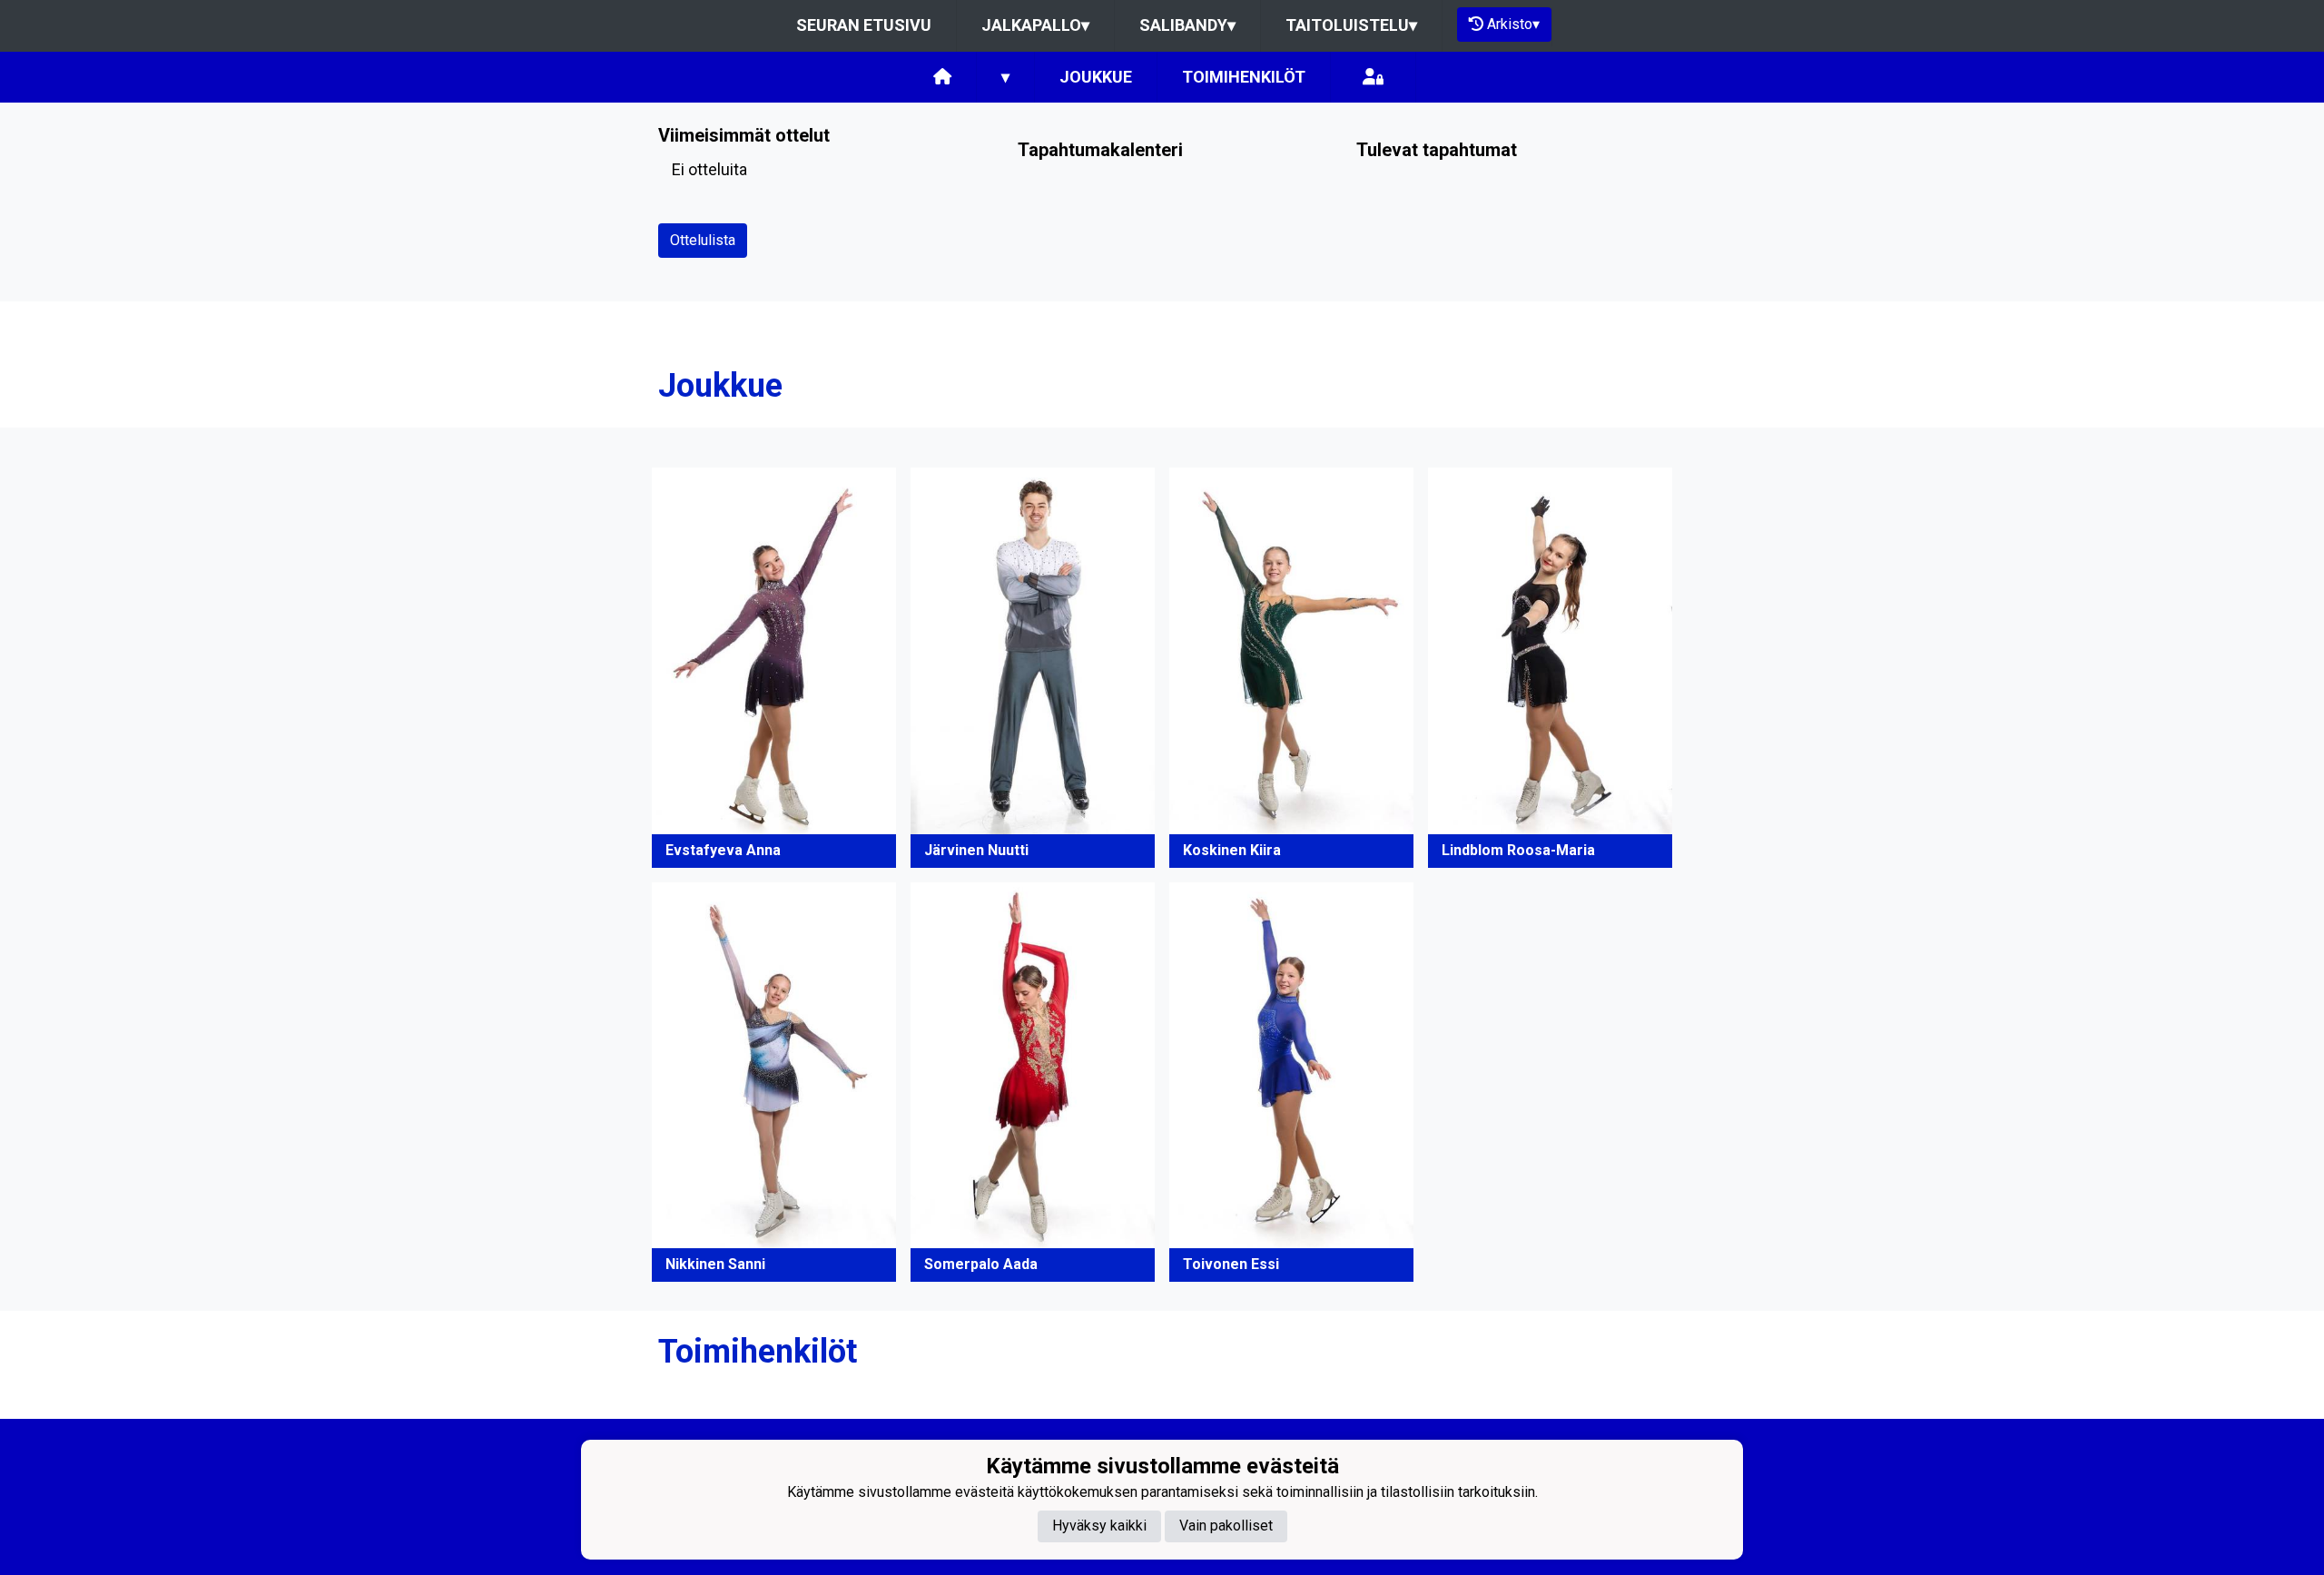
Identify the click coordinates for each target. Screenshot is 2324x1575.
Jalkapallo (1035, 25)
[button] (774, 667)
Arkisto (1513, 24)
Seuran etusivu (864, 25)
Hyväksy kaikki (1099, 1526)
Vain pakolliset (1226, 1526)
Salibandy (1187, 25)
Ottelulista (703, 240)
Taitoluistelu (1351, 25)
